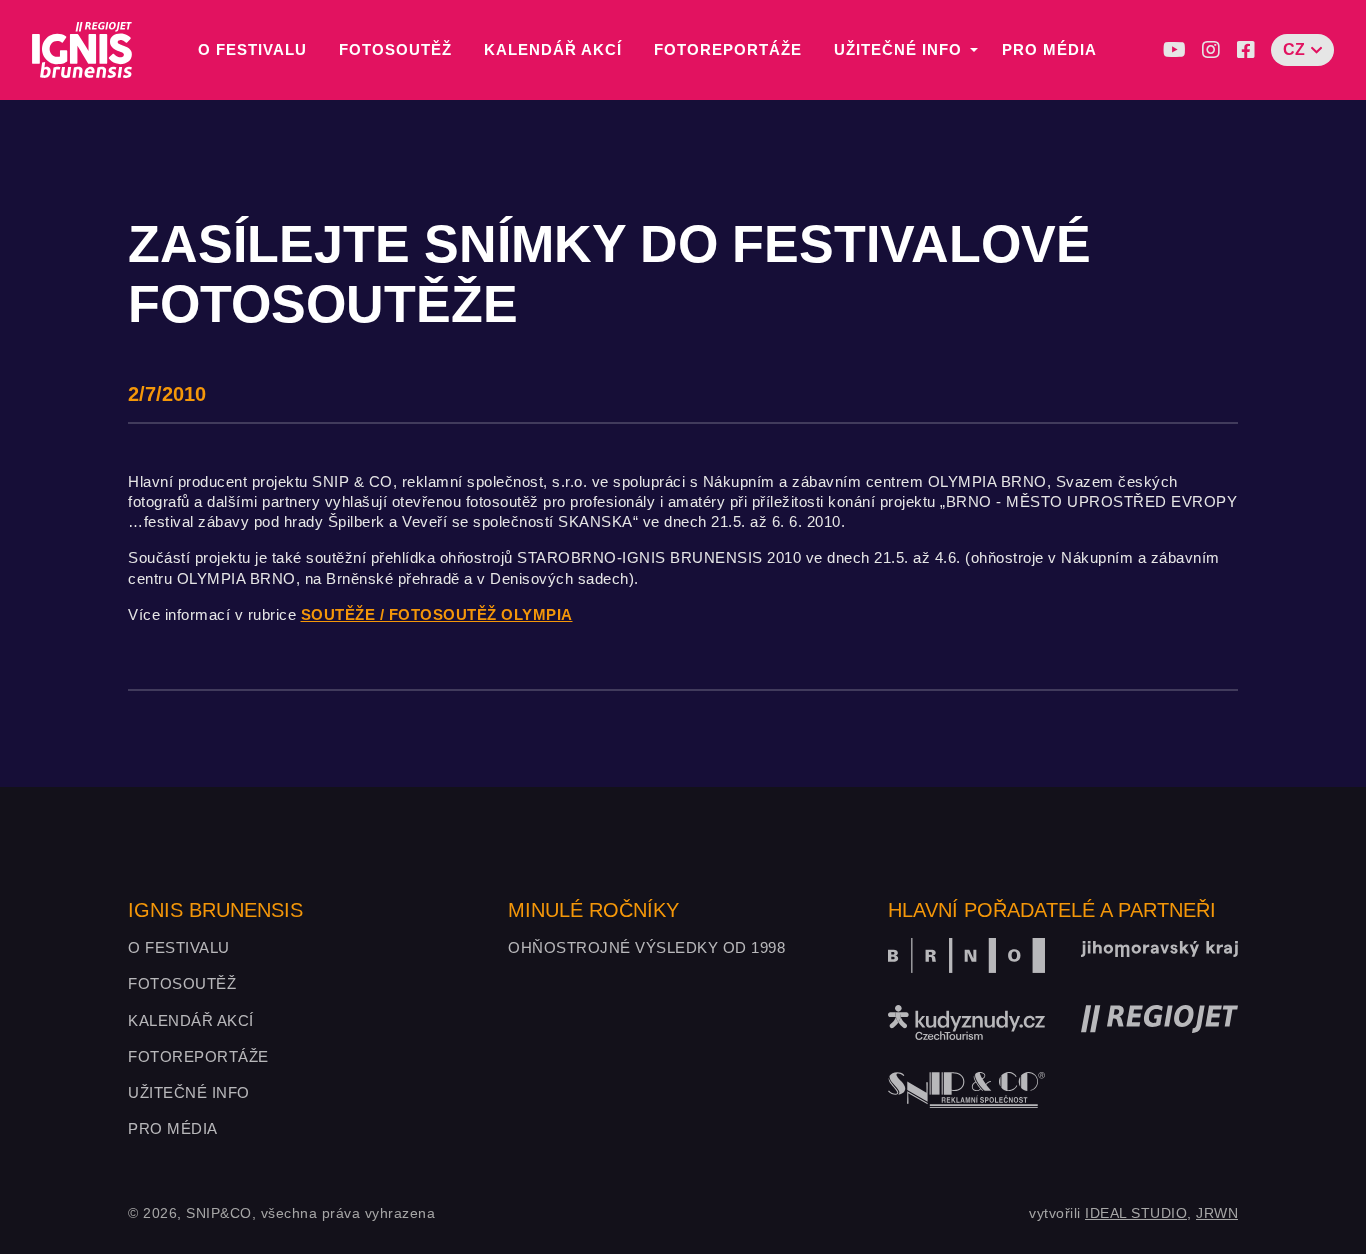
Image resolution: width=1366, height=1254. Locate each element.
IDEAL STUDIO (1136, 1213)
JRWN (1217, 1213)
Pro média (1049, 49)
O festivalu (252, 49)
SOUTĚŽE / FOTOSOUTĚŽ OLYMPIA (437, 614)
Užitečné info (898, 49)
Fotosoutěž (395, 49)
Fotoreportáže (728, 49)
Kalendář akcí (553, 49)
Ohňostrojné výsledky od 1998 (646, 947)
